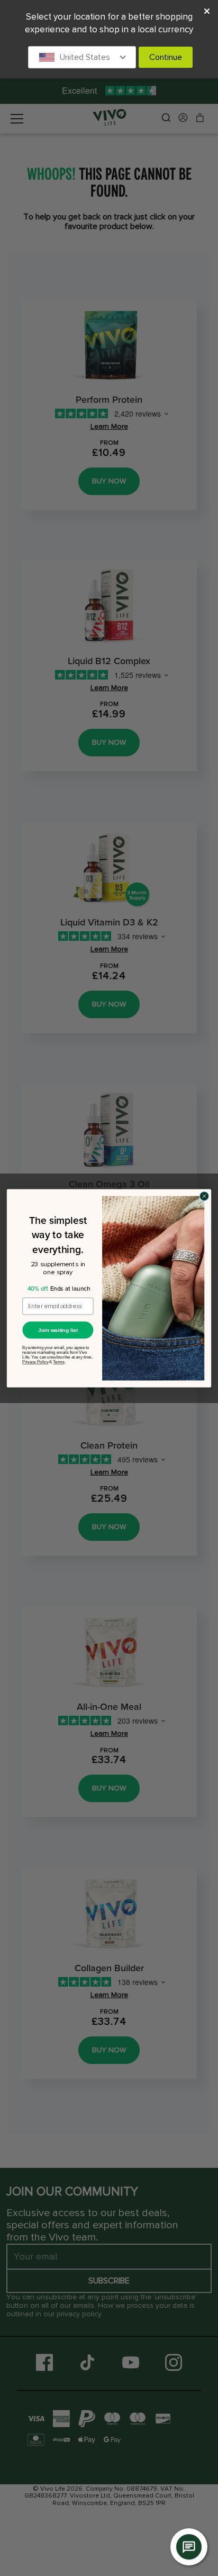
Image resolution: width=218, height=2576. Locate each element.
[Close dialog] (204, 1196)
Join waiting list (58, 1330)
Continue (166, 57)
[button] (82, 57)
